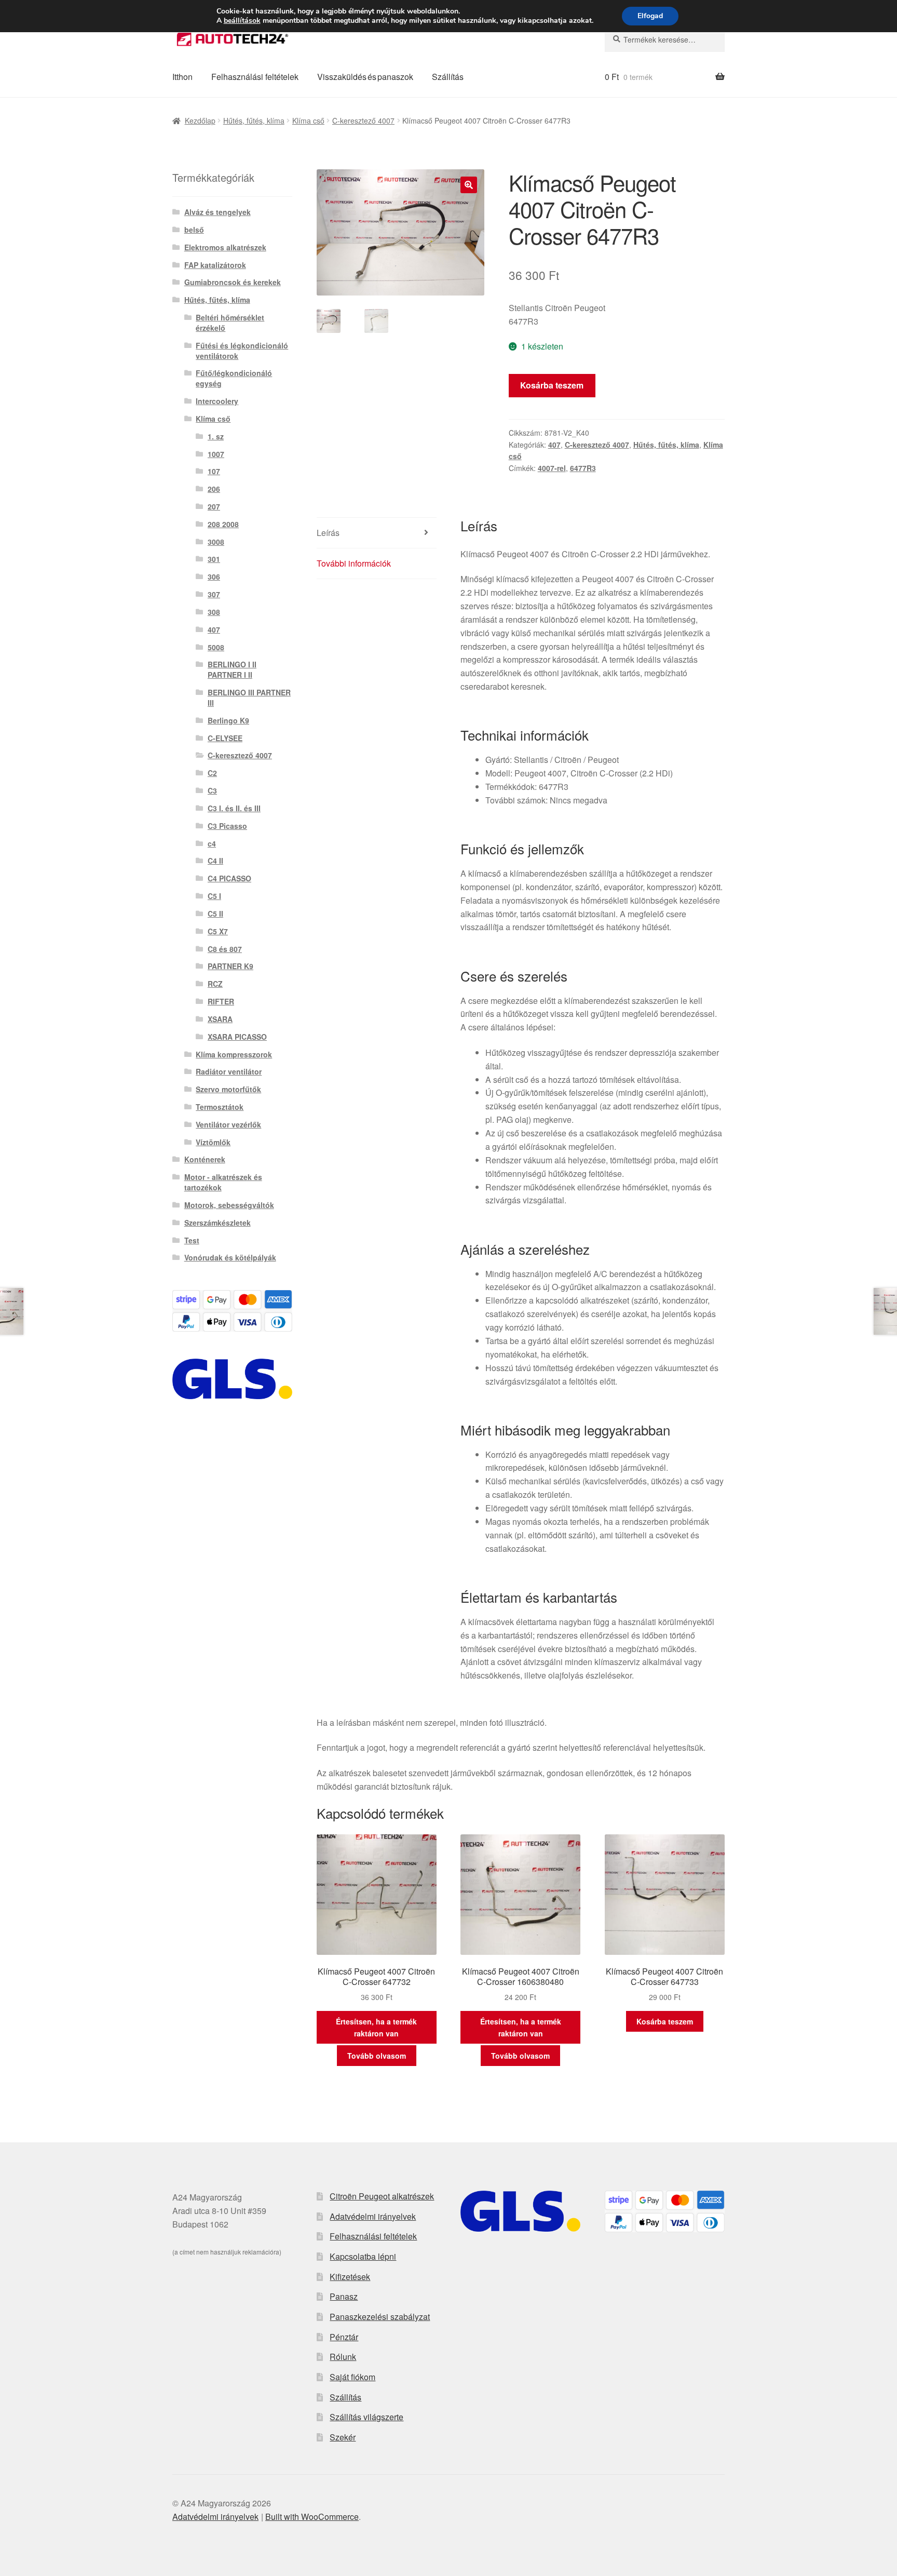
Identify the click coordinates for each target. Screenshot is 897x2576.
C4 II (215, 861)
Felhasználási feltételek (255, 77)
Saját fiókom (352, 2377)
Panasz (344, 2296)
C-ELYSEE (225, 738)
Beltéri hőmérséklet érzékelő (230, 323)
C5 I (214, 896)
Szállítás (448, 77)
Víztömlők (213, 1142)
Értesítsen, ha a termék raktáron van (376, 2027)
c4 (212, 843)
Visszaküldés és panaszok (365, 77)
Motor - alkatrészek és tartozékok (223, 1182)
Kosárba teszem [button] (665, 2021)
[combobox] (665, 39)
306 (214, 576)
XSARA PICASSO (237, 1037)
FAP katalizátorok (215, 265)
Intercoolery (217, 401)
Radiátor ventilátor (229, 1071)
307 (214, 594)
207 (214, 506)
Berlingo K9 (228, 720)
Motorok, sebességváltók (229, 1205)
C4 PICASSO (229, 878)
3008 (216, 542)
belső (194, 230)
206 (214, 489)
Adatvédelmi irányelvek (373, 2216)
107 (214, 471)
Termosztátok (220, 1107)
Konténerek (205, 1159)
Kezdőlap (200, 120)
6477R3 (583, 468)
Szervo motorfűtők (228, 1089)
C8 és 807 (225, 949)
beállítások (242, 21)
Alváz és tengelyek (218, 212)
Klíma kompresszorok (234, 1054)
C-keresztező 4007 (363, 120)
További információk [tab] (354, 563)
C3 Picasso (227, 826)
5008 (216, 647)
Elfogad (650, 16)
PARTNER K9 (230, 966)
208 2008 (223, 524)
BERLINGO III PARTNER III (249, 697)
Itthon (182, 77)
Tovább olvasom (377, 2056)
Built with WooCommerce (312, 2517)
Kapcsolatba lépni (363, 2256)
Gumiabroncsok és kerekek (233, 282)
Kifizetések (350, 2277)
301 (214, 559)
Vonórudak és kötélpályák (230, 1257)
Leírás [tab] (328, 533)
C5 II (215, 914)
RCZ (215, 984)
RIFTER (221, 1001)
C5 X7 (218, 931)
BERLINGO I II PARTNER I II (232, 669)
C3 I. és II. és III (234, 808)
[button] (469, 185)
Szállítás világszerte (366, 2417)
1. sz (216, 436)
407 (554, 445)
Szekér (343, 2437)
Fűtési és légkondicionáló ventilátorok (242, 351)
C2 (212, 773)
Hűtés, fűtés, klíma (254, 120)
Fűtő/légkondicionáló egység (234, 378)
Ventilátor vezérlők (228, 1124)
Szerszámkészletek (218, 1223)
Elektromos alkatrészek (225, 247)
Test (192, 1240)
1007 (216, 454)
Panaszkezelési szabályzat (380, 2317)
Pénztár (344, 2337)
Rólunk (343, 2357)
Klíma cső (308, 120)
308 (214, 612)
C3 (212, 790)
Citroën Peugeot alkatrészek (382, 2196)
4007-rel (552, 468)
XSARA (220, 1019)
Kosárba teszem (552, 385)
